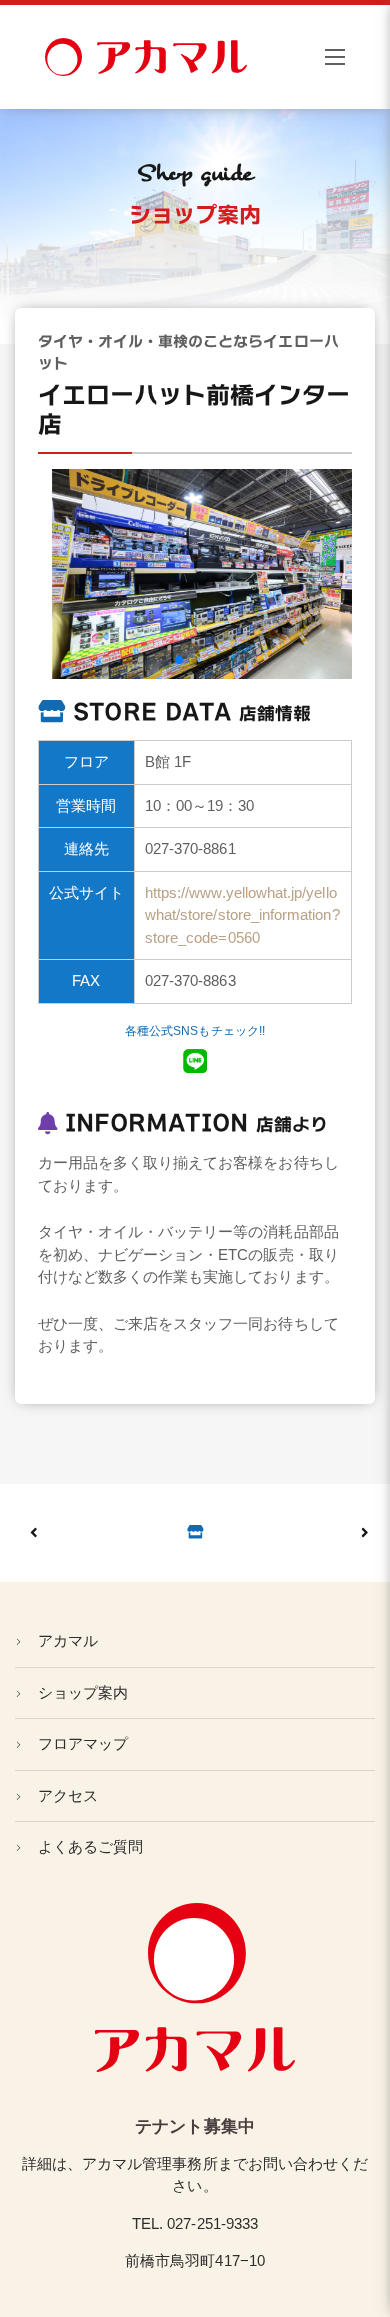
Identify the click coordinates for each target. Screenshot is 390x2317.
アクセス (68, 1795)
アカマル (68, 1640)
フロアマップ (83, 1743)
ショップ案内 (83, 1692)
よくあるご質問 (90, 1846)
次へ (60, 1533)
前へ (330, 1533)
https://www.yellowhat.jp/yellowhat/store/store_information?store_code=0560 (242, 915)
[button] (147, 660)
